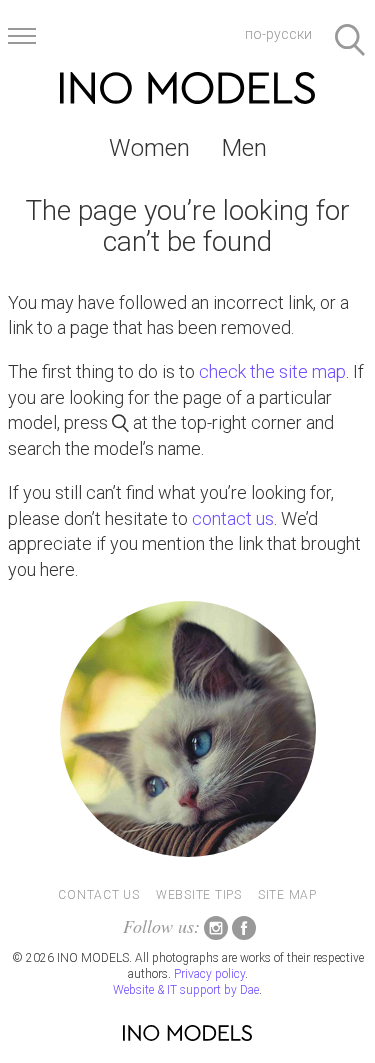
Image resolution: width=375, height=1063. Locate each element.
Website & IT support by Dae (186, 990)
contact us (233, 518)
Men (244, 148)
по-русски (278, 34)
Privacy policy (209, 974)
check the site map (272, 371)
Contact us (99, 895)
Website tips (199, 895)
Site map (287, 895)
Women (149, 148)
